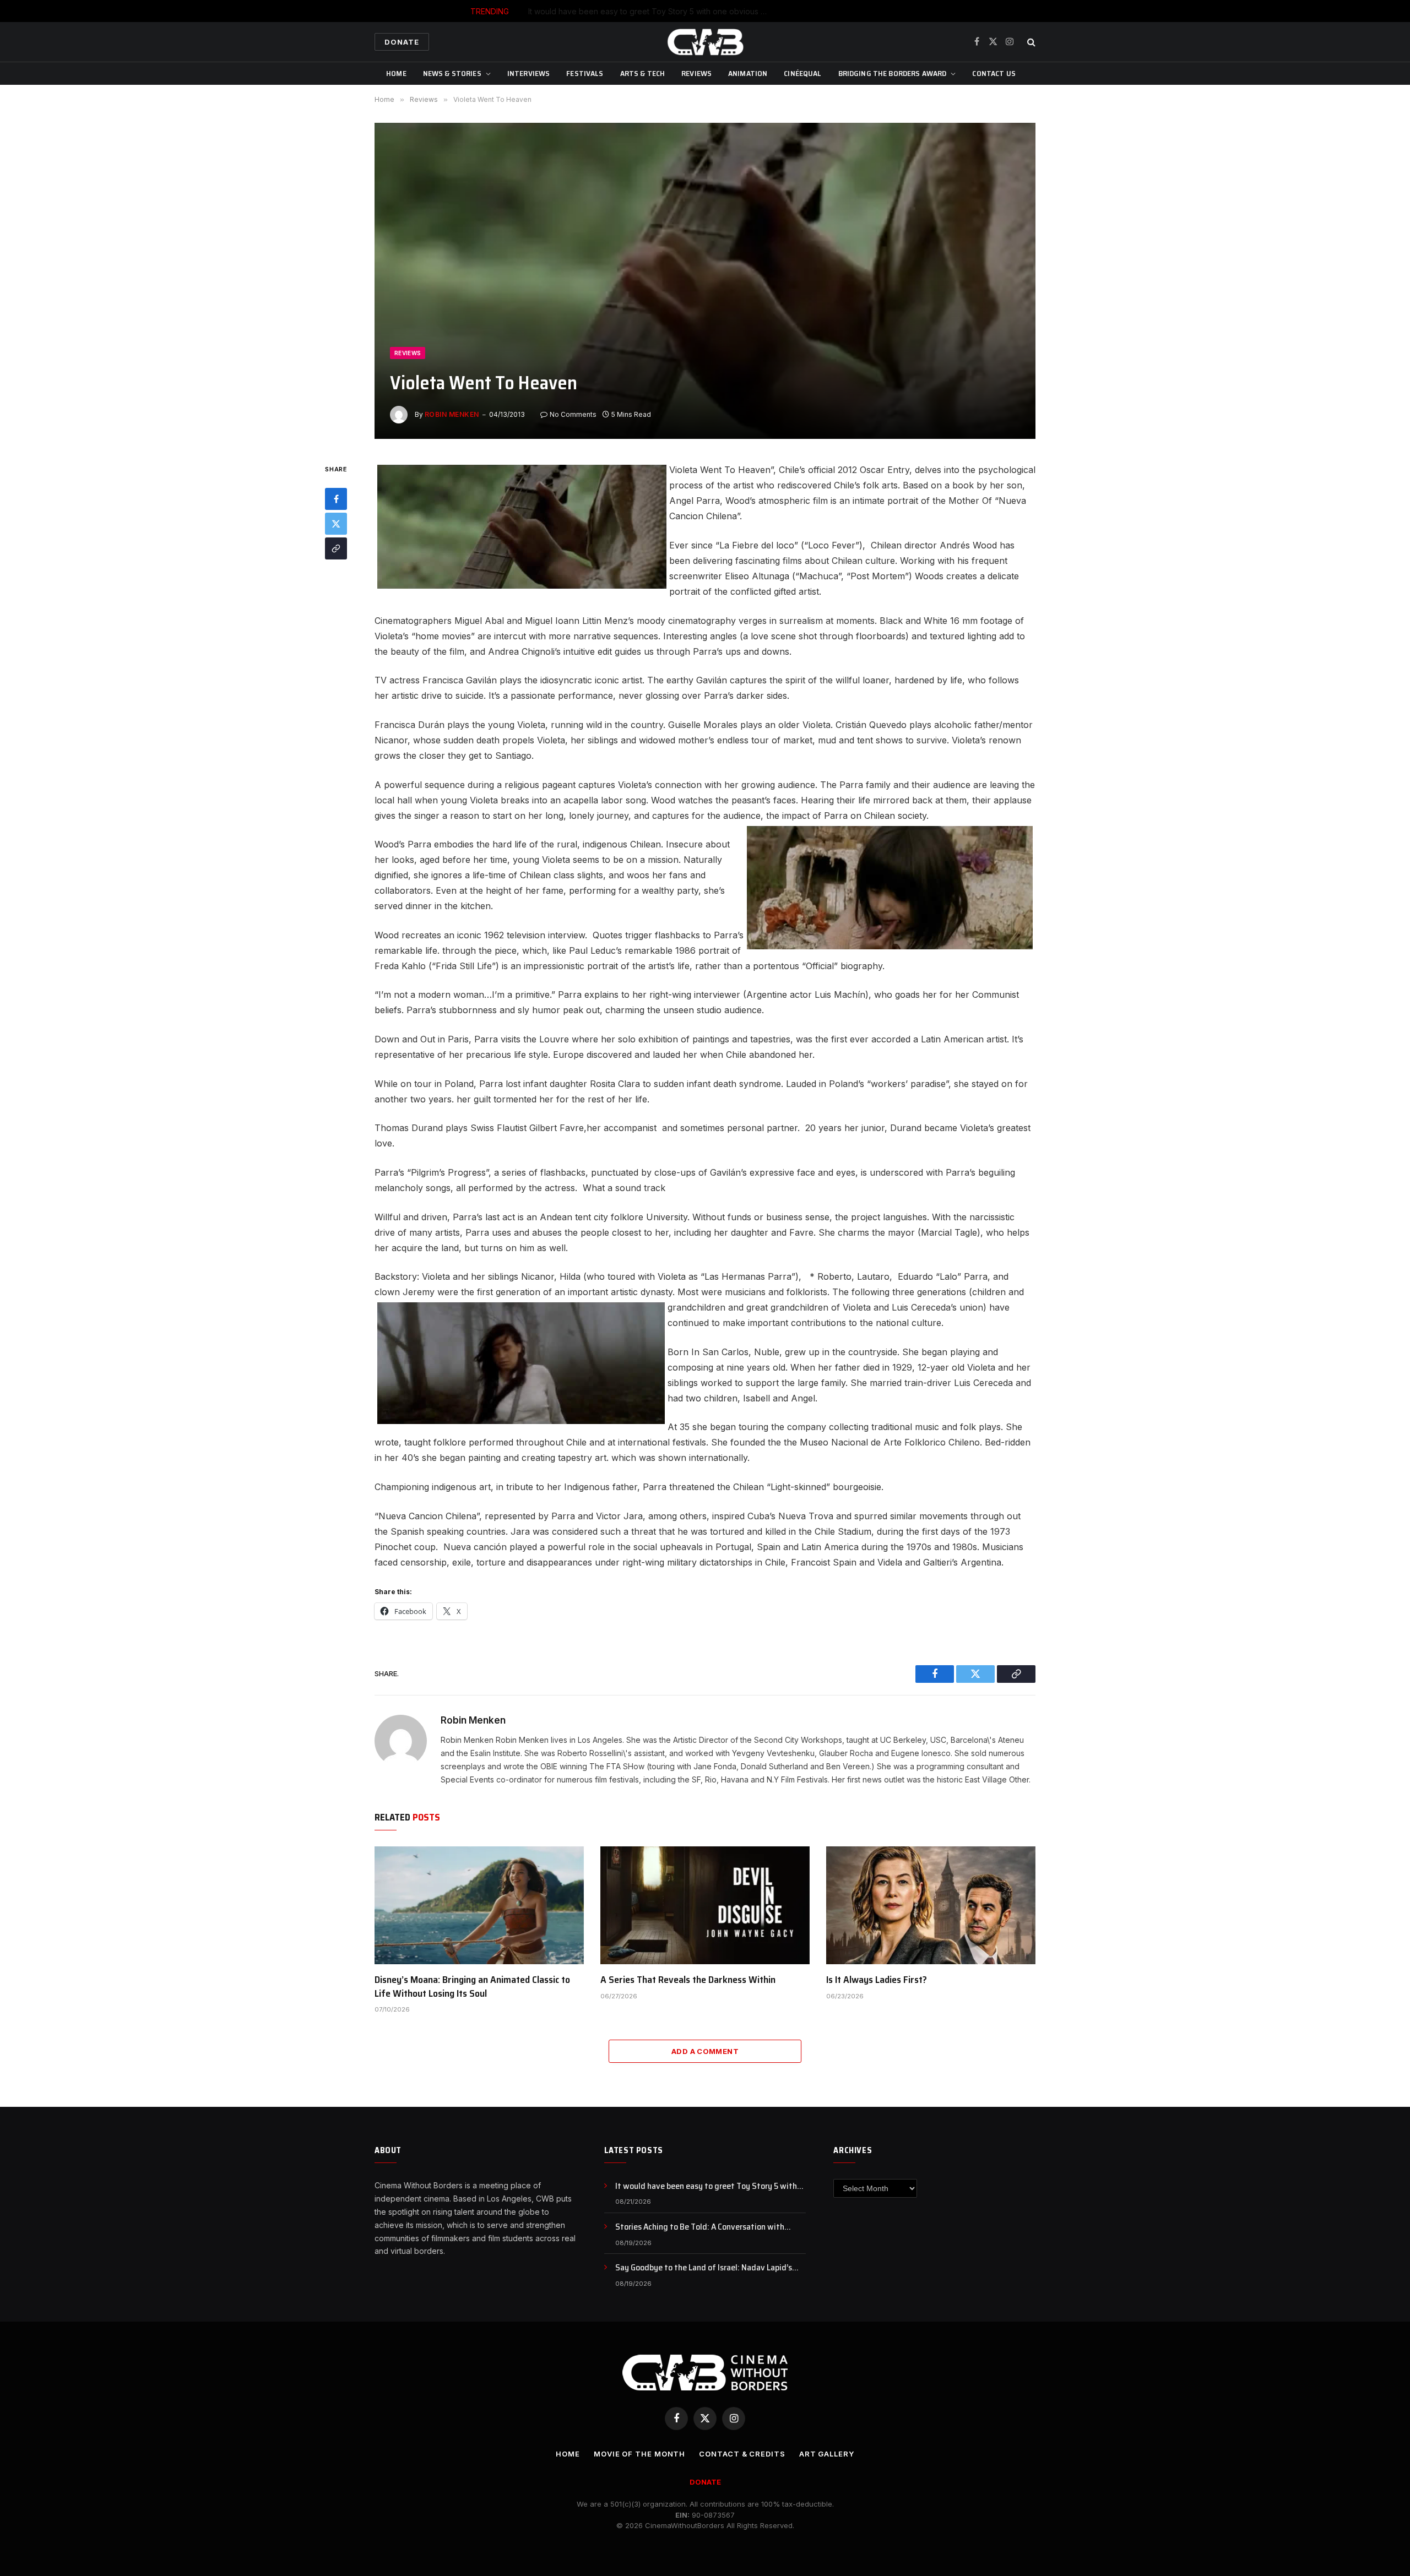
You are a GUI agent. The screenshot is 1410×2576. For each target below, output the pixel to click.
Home (396, 73)
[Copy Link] (336, 548)
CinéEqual (802, 73)
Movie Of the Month (639, 2454)
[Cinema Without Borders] (705, 42)
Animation (748, 73)
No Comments (573, 414)
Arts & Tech (643, 73)
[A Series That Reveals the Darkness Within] (705, 1905)
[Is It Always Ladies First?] (931, 1905)
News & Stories (452, 73)
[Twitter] (336, 524)
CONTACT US (994, 73)
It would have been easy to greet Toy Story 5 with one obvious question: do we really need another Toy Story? (711, 2186)
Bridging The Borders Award (893, 73)
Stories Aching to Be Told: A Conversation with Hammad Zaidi (731, 11)
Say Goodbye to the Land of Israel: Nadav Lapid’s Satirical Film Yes (704, 2268)
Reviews (696, 73)
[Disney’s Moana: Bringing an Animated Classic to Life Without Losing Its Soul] (479, 1905)
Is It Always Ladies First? (877, 1980)
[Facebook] (336, 499)
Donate (402, 42)
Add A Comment (705, 2051)
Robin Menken (452, 414)
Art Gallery (827, 2454)
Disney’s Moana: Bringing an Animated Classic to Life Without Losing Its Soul (472, 1987)
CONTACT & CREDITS (742, 2454)
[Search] (1030, 42)
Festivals (585, 73)
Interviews (528, 73)
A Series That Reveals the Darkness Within (688, 1980)
